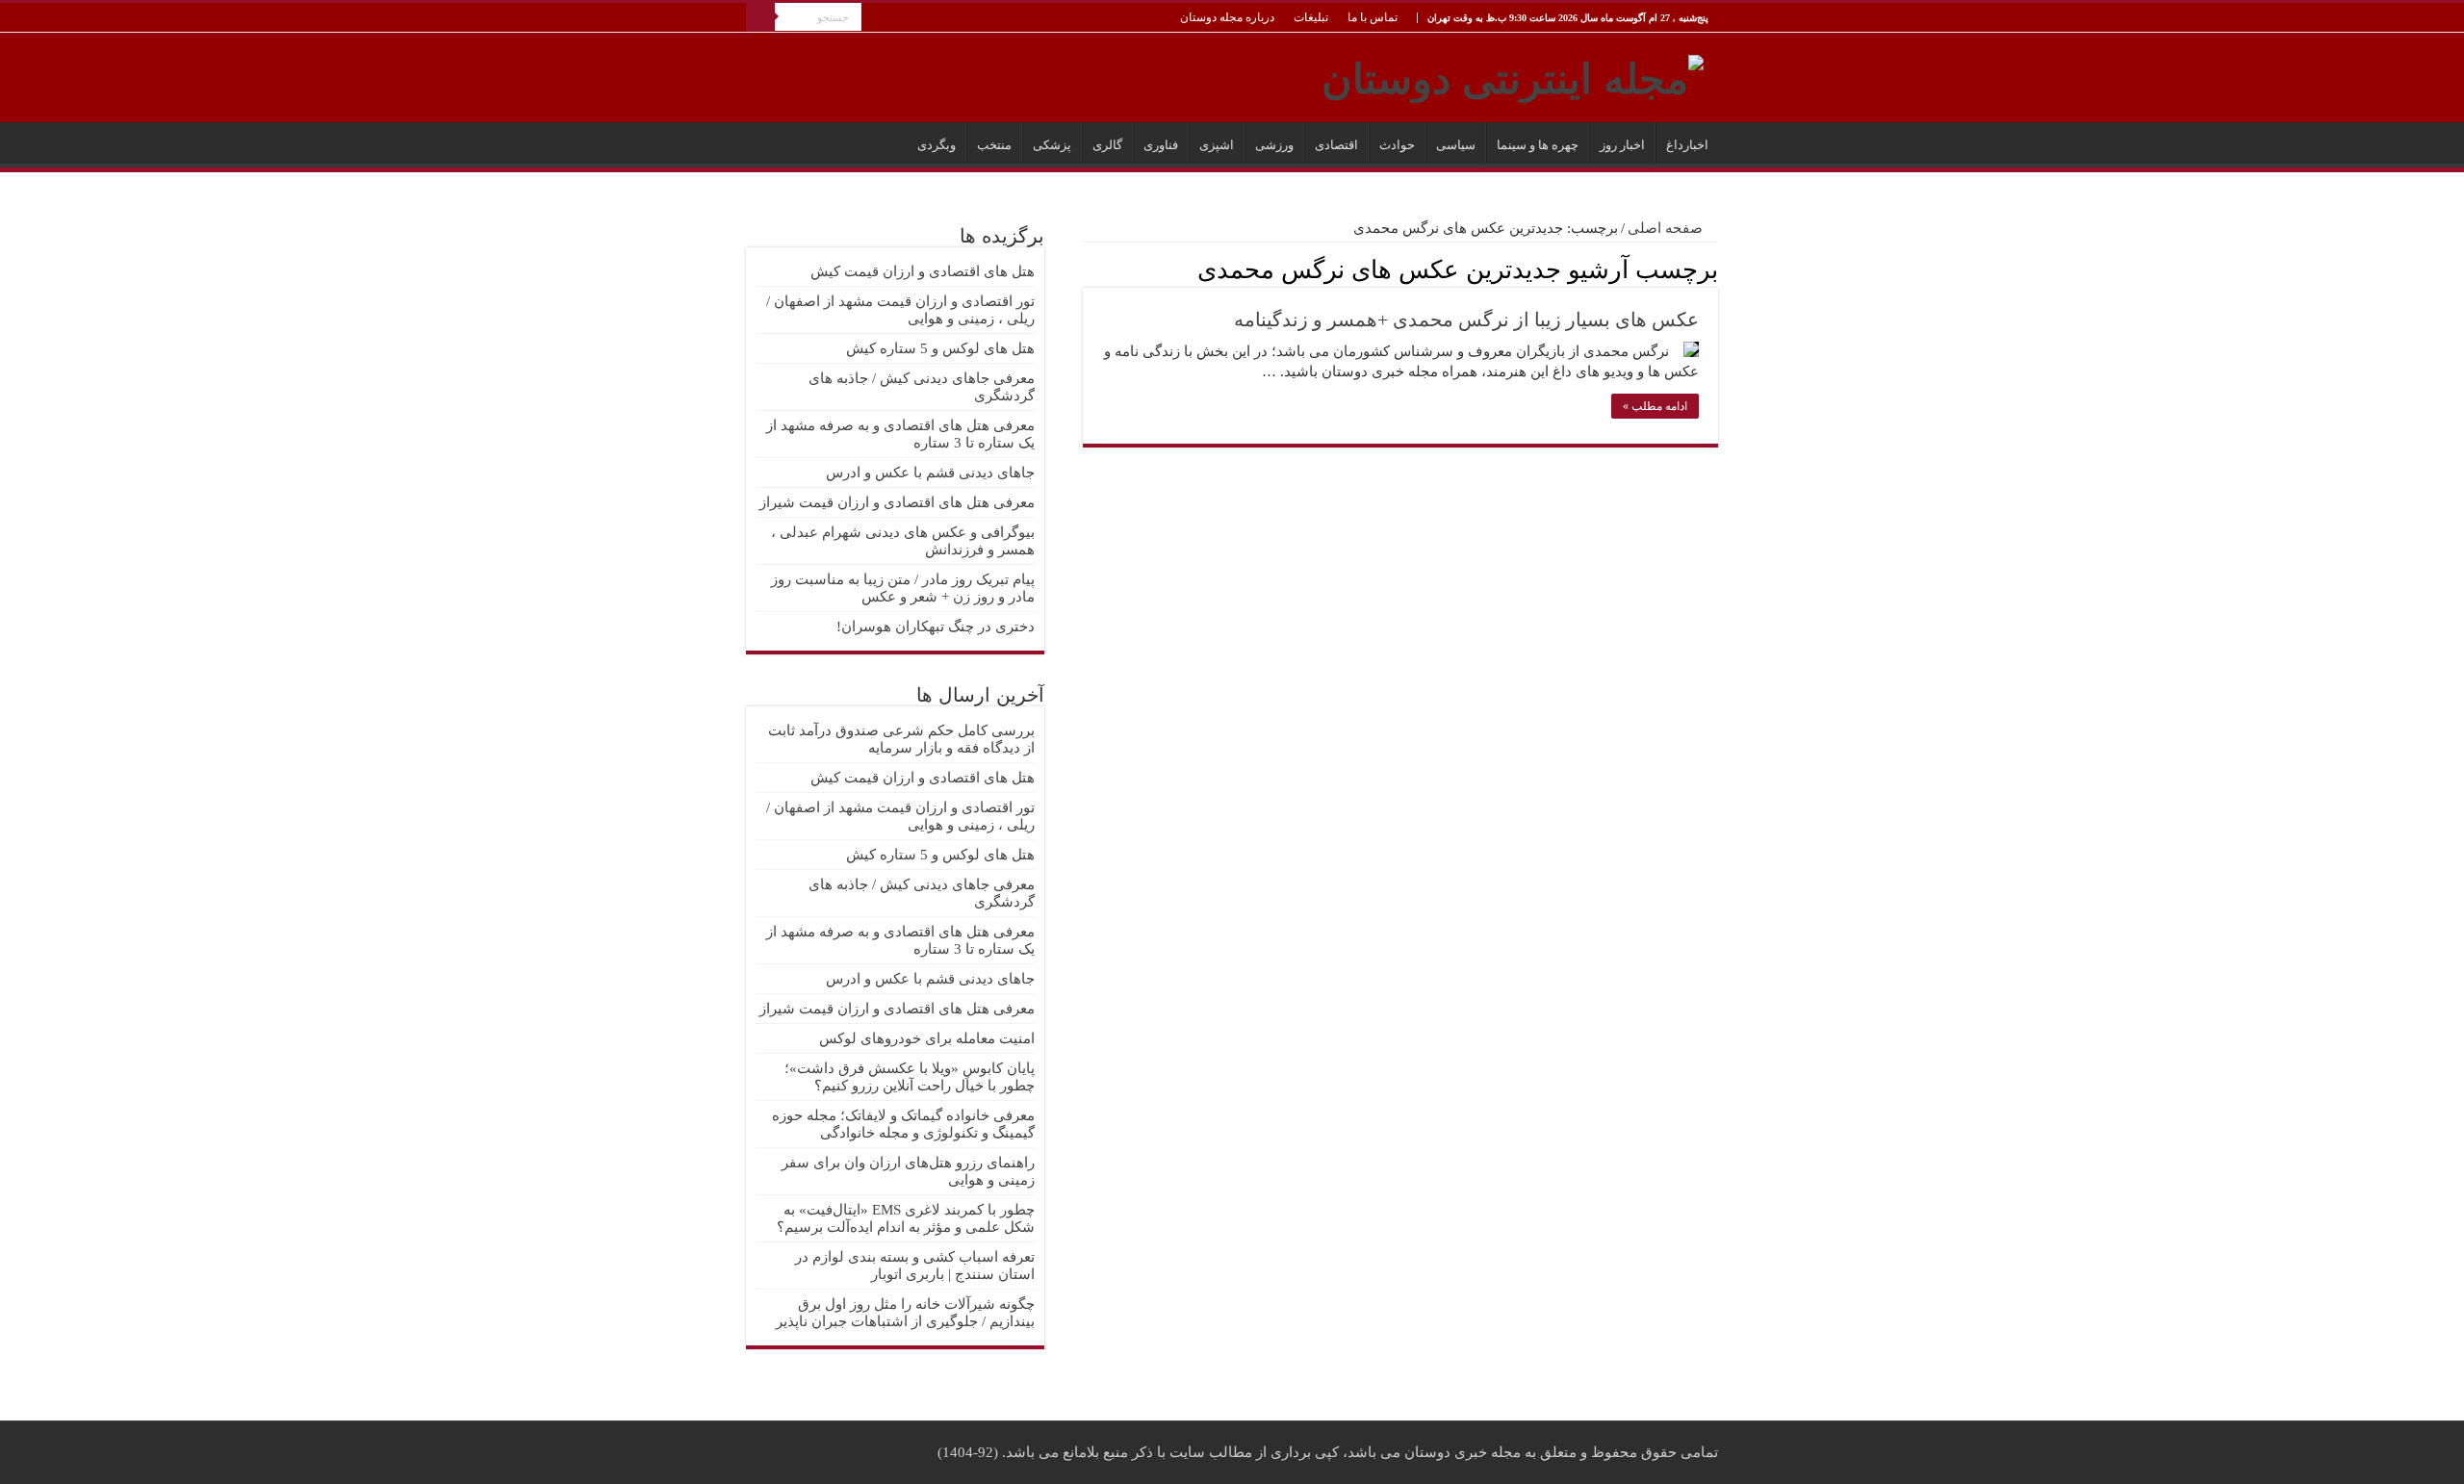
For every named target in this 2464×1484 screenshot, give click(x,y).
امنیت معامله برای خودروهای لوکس (927, 1038)
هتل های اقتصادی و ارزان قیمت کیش (923, 271)
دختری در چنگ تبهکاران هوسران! (936, 627)
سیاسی (1456, 145)
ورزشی (1274, 145)
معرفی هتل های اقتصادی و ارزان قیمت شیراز (897, 502)
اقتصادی (1336, 145)
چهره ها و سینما (1538, 145)
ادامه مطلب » (1655, 406)
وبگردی (937, 145)
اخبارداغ (1687, 145)
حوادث (1397, 145)
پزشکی (1052, 145)
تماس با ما (1373, 17)
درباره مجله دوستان (1227, 17)
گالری (1107, 145)
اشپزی (1217, 145)
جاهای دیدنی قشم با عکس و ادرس (930, 473)
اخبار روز (1622, 145)
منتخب (994, 145)
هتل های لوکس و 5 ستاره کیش (940, 348)
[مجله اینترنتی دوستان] (1513, 75)
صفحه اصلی (1667, 228)
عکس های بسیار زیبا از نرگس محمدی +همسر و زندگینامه (1466, 320)
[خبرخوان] (1088, 269)
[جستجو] (760, 17)
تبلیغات (1311, 17)
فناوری (1161, 145)
